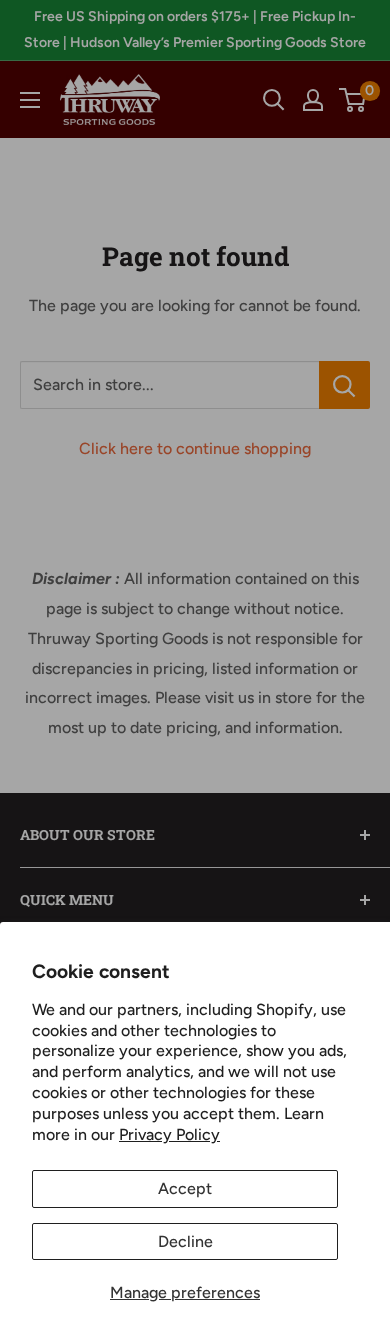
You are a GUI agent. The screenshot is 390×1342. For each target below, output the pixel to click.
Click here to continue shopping (195, 448)
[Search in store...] (344, 385)
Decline (185, 1241)
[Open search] (274, 100)
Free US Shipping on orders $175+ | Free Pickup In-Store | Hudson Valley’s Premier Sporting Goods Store (195, 29)
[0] (353, 100)
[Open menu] (30, 100)
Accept (185, 1188)
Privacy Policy (169, 1134)
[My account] (313, 100)
